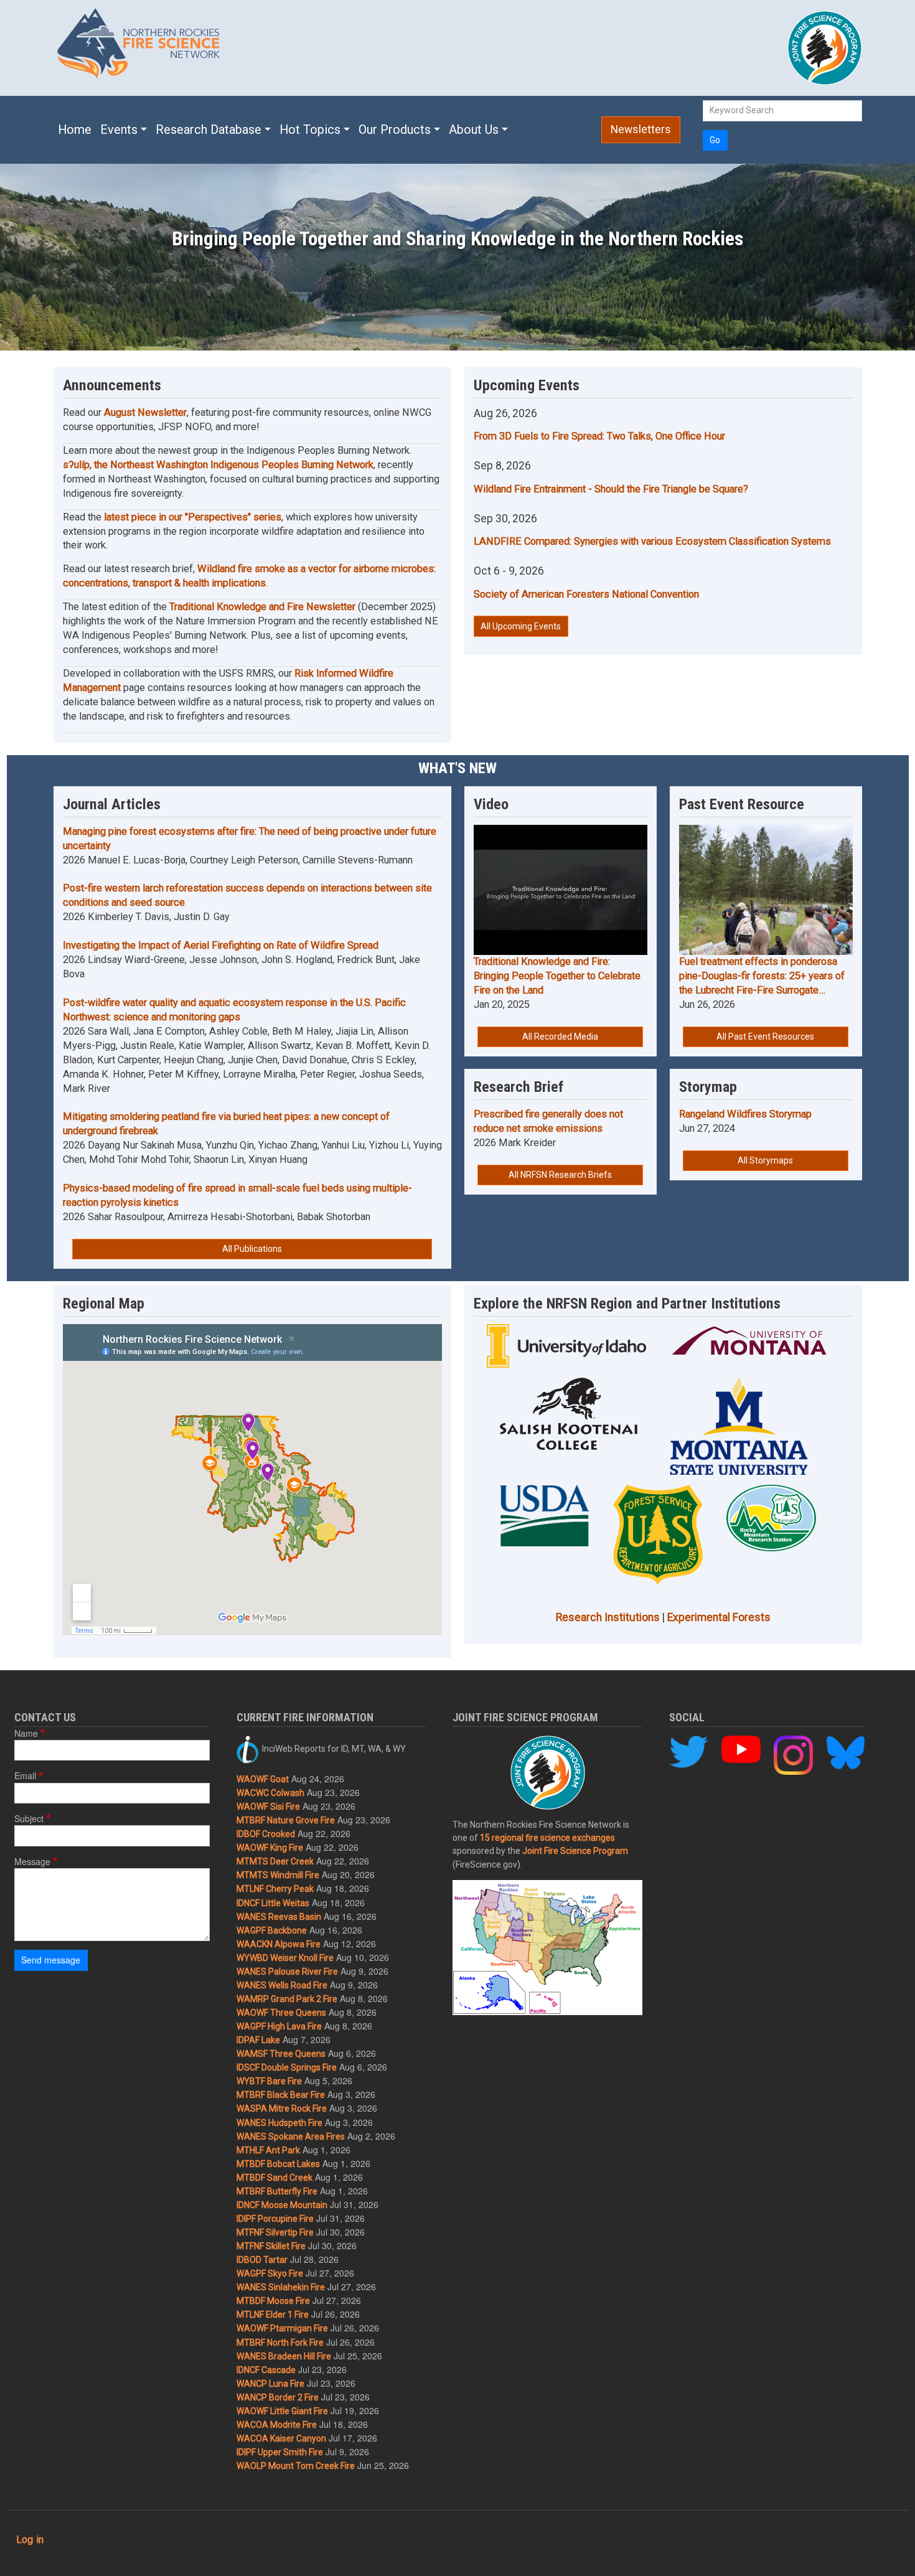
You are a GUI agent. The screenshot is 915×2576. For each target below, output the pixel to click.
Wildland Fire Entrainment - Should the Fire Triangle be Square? (611, 489)
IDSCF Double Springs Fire (287, 2067)
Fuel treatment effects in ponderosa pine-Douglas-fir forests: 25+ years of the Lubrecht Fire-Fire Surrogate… (762, 976)
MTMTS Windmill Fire (278, 1875)
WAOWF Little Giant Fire (282, 2411)
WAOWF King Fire (270, 1848)
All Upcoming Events (521, 626)
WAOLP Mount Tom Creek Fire (296, 2466)
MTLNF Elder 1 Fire (273, 2315)
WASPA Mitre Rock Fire (282, 2108)
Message (32, 1861)
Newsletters (641, 129)
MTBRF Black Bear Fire (281, 2095)
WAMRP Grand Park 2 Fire (287, 1999)
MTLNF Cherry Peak (275, 1889)
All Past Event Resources (765, 1037)
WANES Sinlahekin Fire (281, 2287)
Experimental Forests (719, 1617)
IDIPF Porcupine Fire (275, 2219)
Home (75, 130)
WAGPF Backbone (272, 1930)
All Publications (252, 1249)
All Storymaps (765, 1160)
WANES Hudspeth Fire (279, 2123)
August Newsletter (145, 412)
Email (25, 1775)
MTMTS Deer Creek (275, 1861)
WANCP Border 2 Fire (278, 2397)
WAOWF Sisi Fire (268, 1807)
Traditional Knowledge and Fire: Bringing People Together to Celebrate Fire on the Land (557, 976)
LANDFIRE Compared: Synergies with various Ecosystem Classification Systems (652, 541)
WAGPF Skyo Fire (270, 2273)
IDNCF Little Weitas (273, 1903)
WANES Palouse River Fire (287, 1972)
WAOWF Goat (263, 1779)
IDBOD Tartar (262, 2260)
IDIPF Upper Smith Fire (280, 2452)
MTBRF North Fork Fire (280, 2343)
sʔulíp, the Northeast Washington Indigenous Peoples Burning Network (218, 465)
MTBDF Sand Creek (274, 2178)
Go (715, 140)
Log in (30, 2540)
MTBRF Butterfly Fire (277, 2191)
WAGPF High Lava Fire (279, 2026)
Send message (51, 1960)
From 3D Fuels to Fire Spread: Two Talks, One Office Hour (599, 436)
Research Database (209, 130)
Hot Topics (310, 130)
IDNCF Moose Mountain (282, 2205)
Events (119, 130)
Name (26, 1733)
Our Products (395, 130)
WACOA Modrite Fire (277, 2425)
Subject (29, 1818)
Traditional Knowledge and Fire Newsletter (262, 607)
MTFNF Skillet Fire (271, 2246)
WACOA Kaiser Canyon (281, 2438)
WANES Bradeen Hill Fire (284, 2356)
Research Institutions (608, 1617)
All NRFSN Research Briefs (560, 1175)
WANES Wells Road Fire (282, 1985)
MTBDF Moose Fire (273, 2301)
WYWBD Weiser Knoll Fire (285, 1958)
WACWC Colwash (270, 1793)
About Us (474, 130)
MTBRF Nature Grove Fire (286, 1820)
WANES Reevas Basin (279, 1917)
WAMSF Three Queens (281, 2054)
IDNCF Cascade (266, 2370)
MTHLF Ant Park (268, 2150)
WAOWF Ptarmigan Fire (282, 2328)
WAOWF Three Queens (281, 2013)
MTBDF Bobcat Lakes (278, 2164)
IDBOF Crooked (266, 1834)
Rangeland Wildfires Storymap (745, 1114)
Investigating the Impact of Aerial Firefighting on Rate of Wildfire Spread (221, 945)
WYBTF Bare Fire (269, 2081)
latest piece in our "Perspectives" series (193, 517)
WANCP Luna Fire (270, 2384)
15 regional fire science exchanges (547, 1838)
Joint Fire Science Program (575, 1851)
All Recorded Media (560, 1037)
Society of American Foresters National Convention (586, 594)
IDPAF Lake (258, 2040)
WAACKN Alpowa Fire (279, 1944)
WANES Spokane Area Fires (291, 2136)
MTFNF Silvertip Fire (275, 2232)
